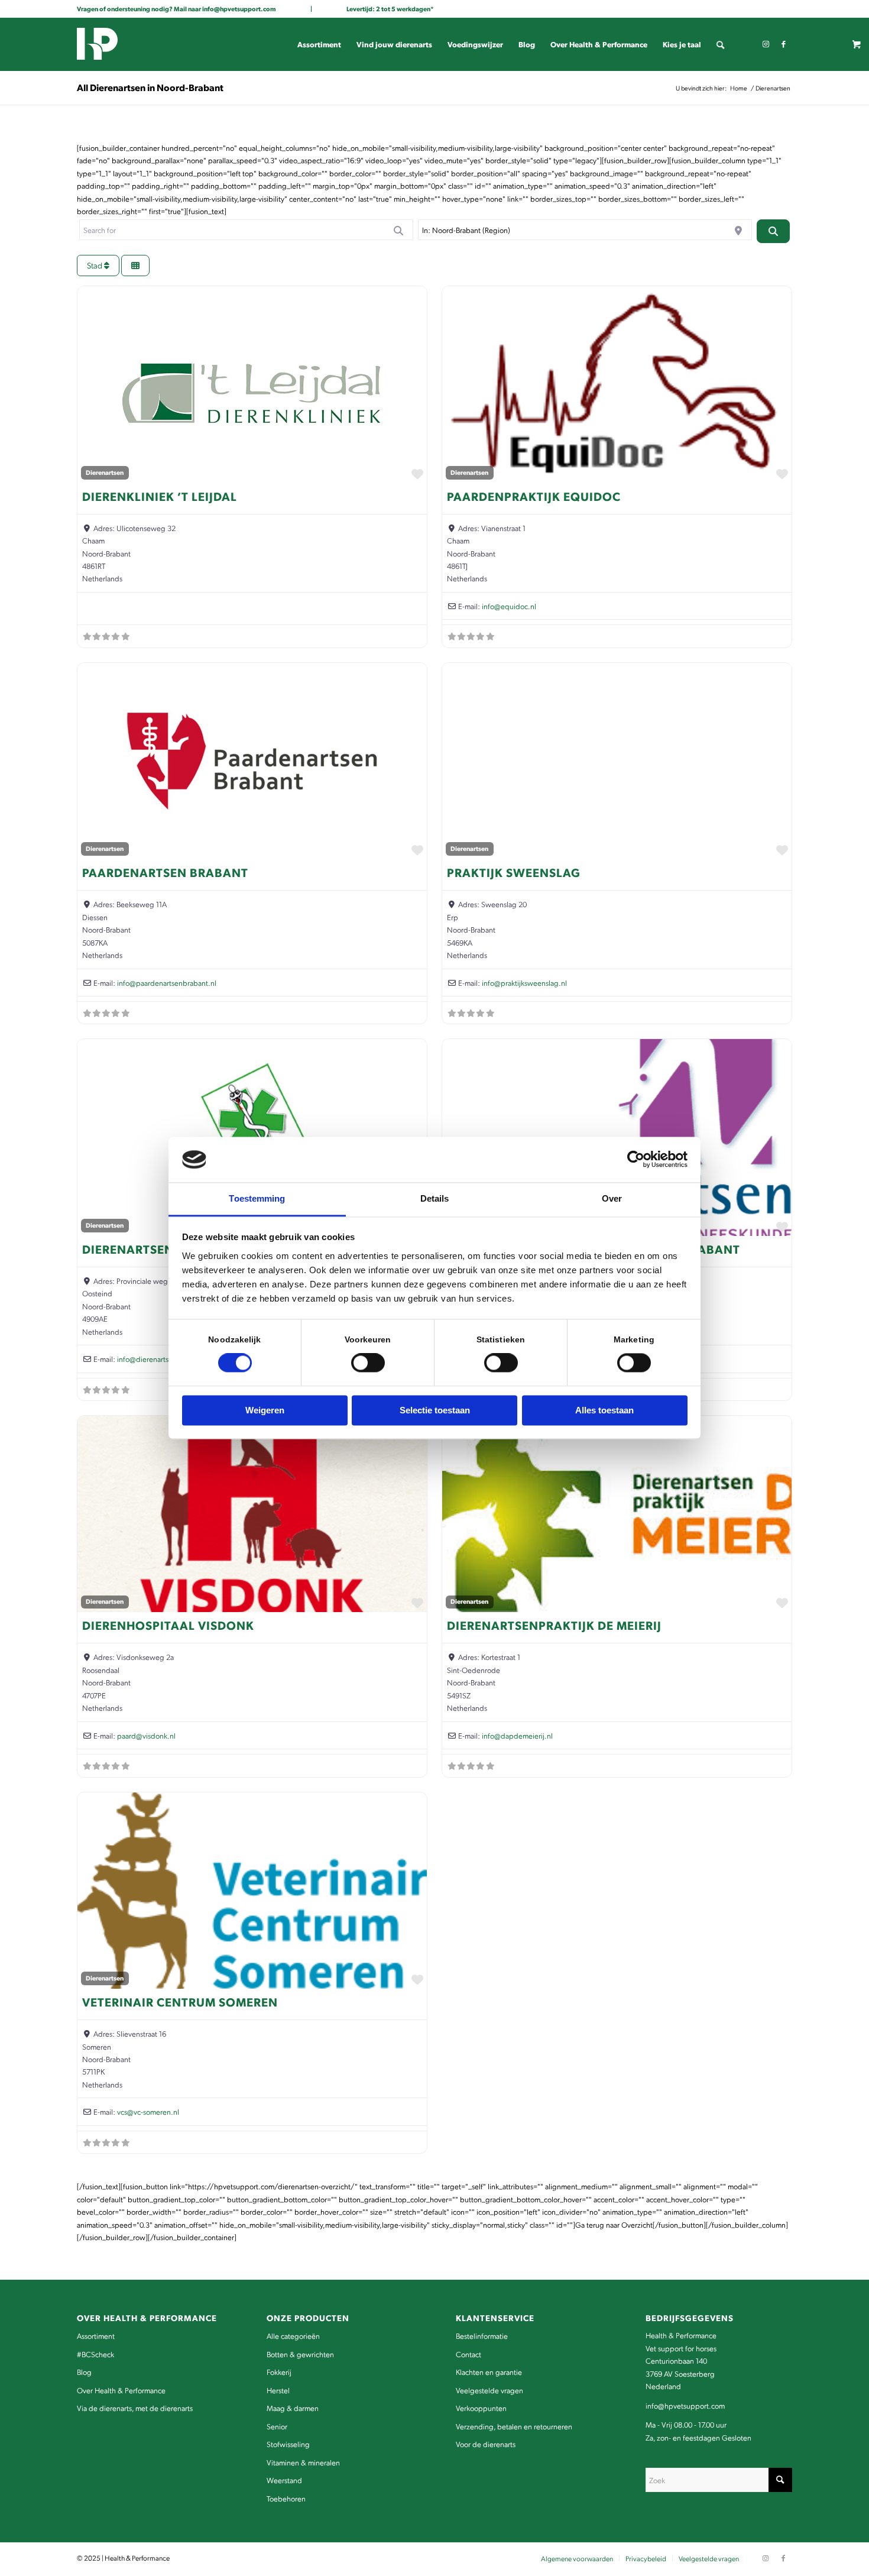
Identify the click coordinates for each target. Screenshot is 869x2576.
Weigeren (265, 1410)
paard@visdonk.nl (146, 1735)
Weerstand (284, 2480)
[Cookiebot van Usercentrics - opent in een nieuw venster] (636, 1160)
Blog (84, 2372)
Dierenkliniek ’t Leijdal (160, 496)
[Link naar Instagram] (766, 44)
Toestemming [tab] (257, 1198)
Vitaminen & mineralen (303, 2462)
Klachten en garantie (489, 2372)
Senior (277, 2426)
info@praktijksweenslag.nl (524, 983)
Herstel (278, 2390)
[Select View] (135, 266)
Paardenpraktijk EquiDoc (534, 496)
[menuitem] (319, 44)
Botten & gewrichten (300, 2354)
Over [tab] (612, 1198)
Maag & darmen (293, 2408)
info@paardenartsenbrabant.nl (167, 983)
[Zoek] (720, 44)
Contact (468, 2354)
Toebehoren (286, 2498)
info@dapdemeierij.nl (517, 1735)
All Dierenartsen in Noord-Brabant (150, 87)
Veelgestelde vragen (489, 2390)
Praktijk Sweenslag (514, 872)
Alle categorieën (293, 2336)
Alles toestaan (604, 1410)
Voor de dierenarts (486, 2444)
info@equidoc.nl (509, 606)
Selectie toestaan (435, 1410)
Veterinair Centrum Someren (180, 2002)
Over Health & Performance (121, 2390)
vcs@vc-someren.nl (148, 2111)
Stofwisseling (288, 2444)
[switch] (368, 1363)
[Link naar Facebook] (783, 44)
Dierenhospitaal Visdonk (168, 1625)
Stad (95, 265)
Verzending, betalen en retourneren (514, 2426)
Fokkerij (279, 2372)
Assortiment (96, 2336)
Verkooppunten (481, 2408)
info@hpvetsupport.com (239, 9)
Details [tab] (435, 1198)
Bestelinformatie (482, 2336)
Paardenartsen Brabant (165, 872)
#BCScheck (95, 2354)
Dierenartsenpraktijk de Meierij (554, 1625)
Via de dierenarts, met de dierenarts (135, 2408)
